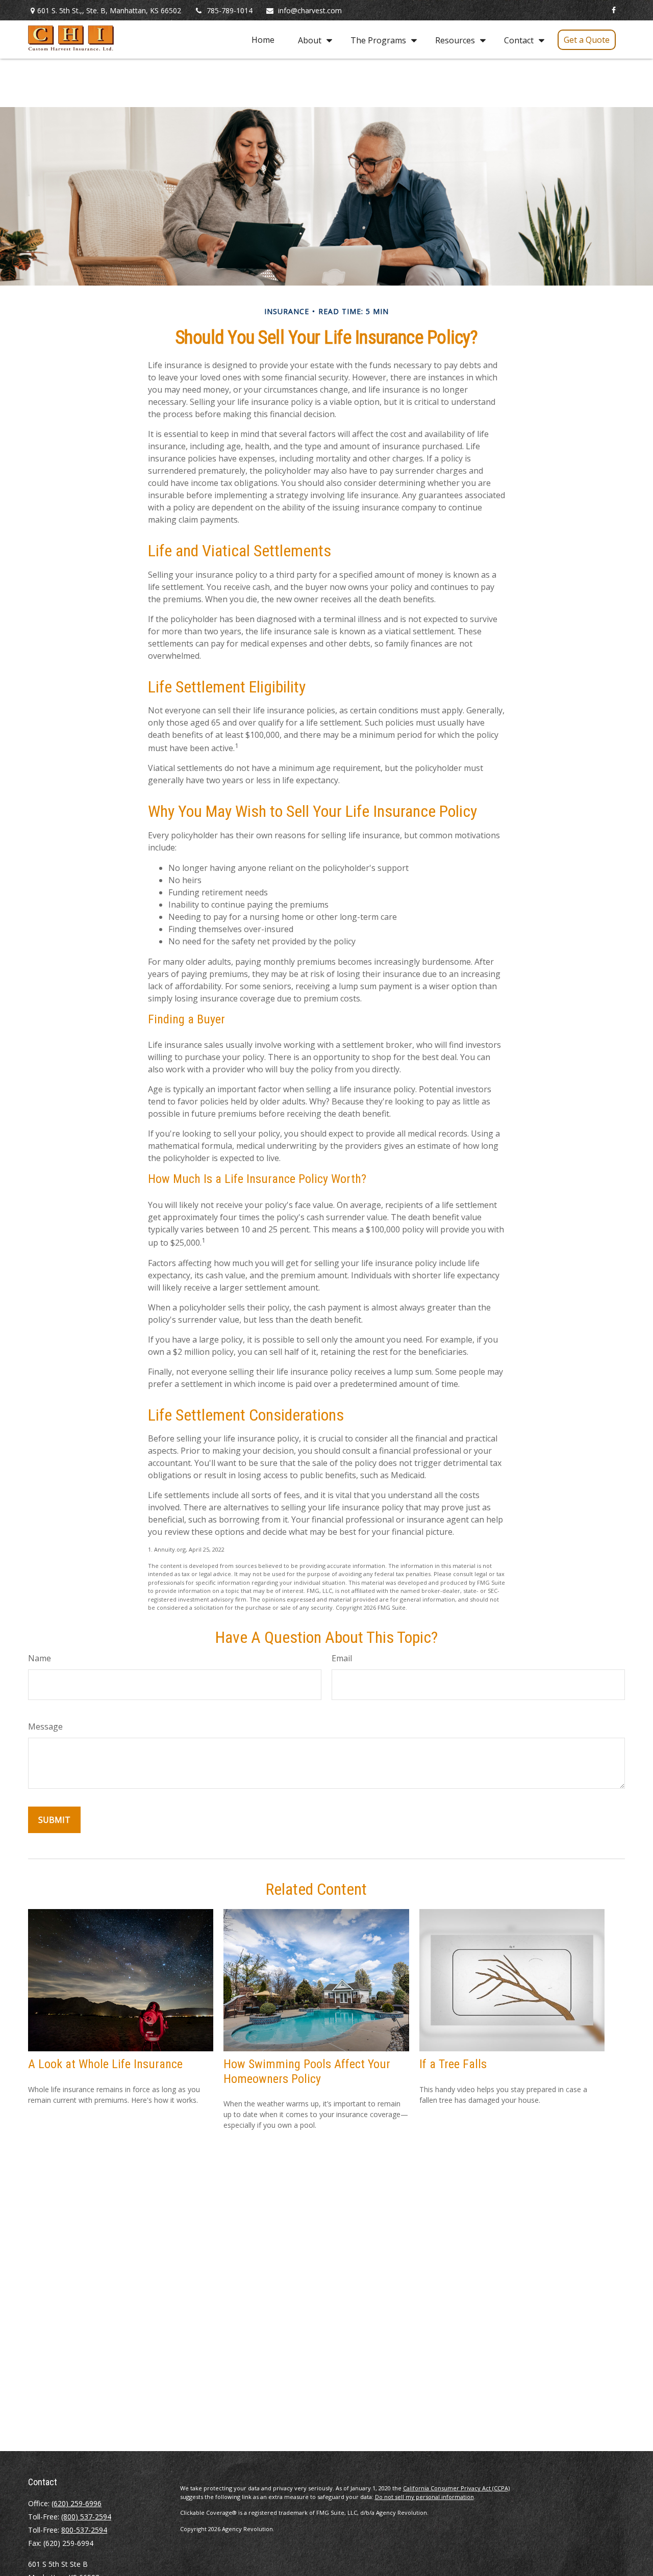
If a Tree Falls (453, 2064)
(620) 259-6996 (77, 2503)
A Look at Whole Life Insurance (105, 2064)
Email (342, 1658)
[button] (263, 40)
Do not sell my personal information (424, 2497)
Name (40, 1658)
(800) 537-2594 (86, 2517)
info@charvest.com (310, 10)
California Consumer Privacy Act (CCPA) (456, 2488)
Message (45, 1727)
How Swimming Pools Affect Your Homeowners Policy (307, 2071)
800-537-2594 (84, 2530)
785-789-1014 (230, 10)
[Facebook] (613, 10)
